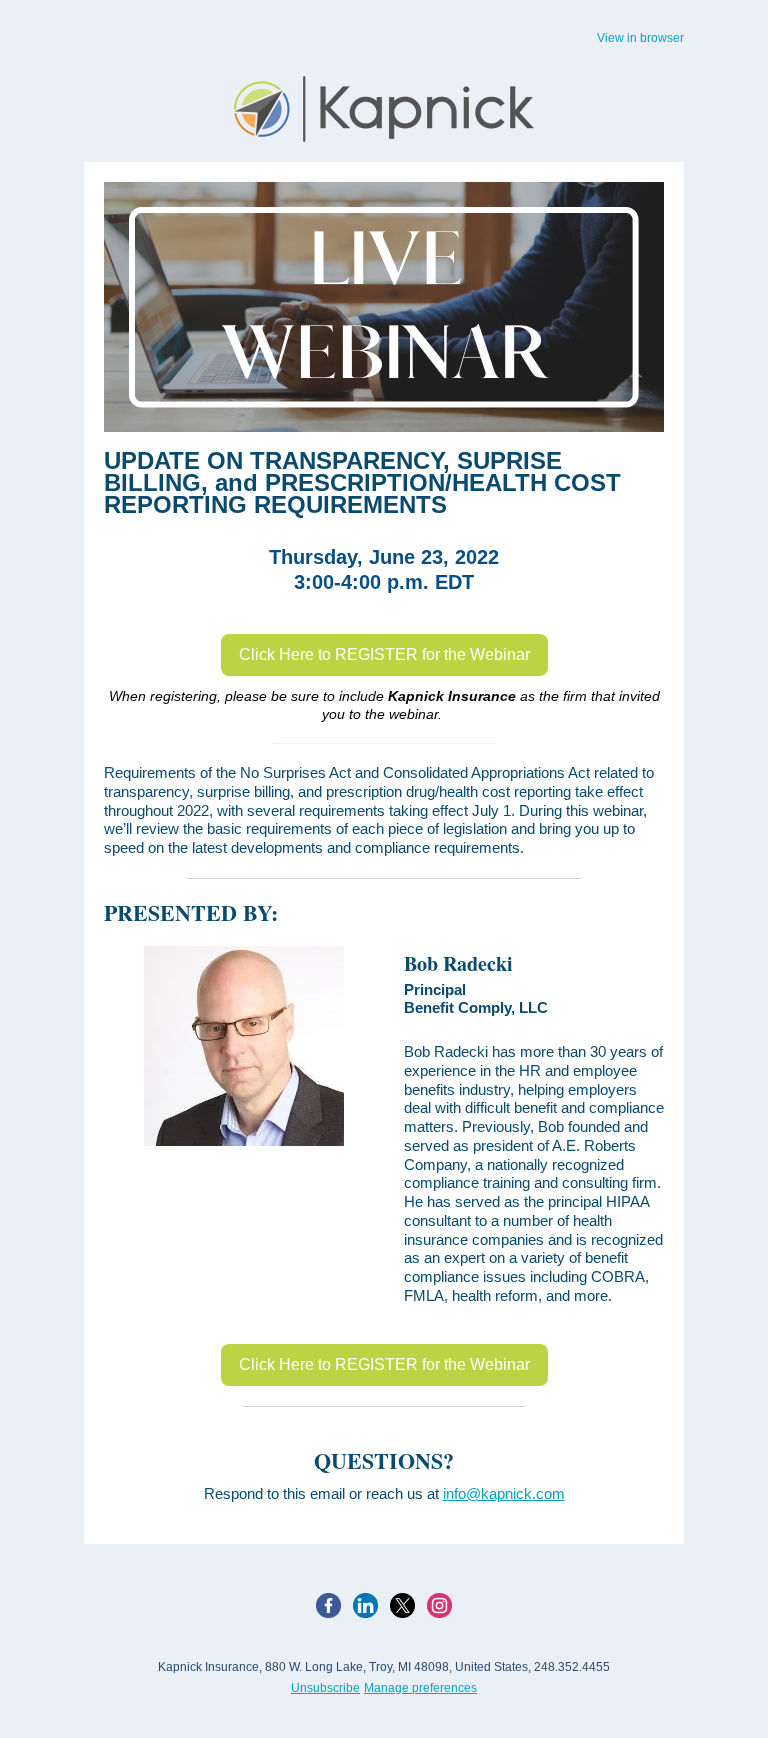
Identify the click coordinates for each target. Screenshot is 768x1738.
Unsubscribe (325, 1688)
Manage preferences (420, 1688)
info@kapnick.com (504, 1493)
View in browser (640, 38)
